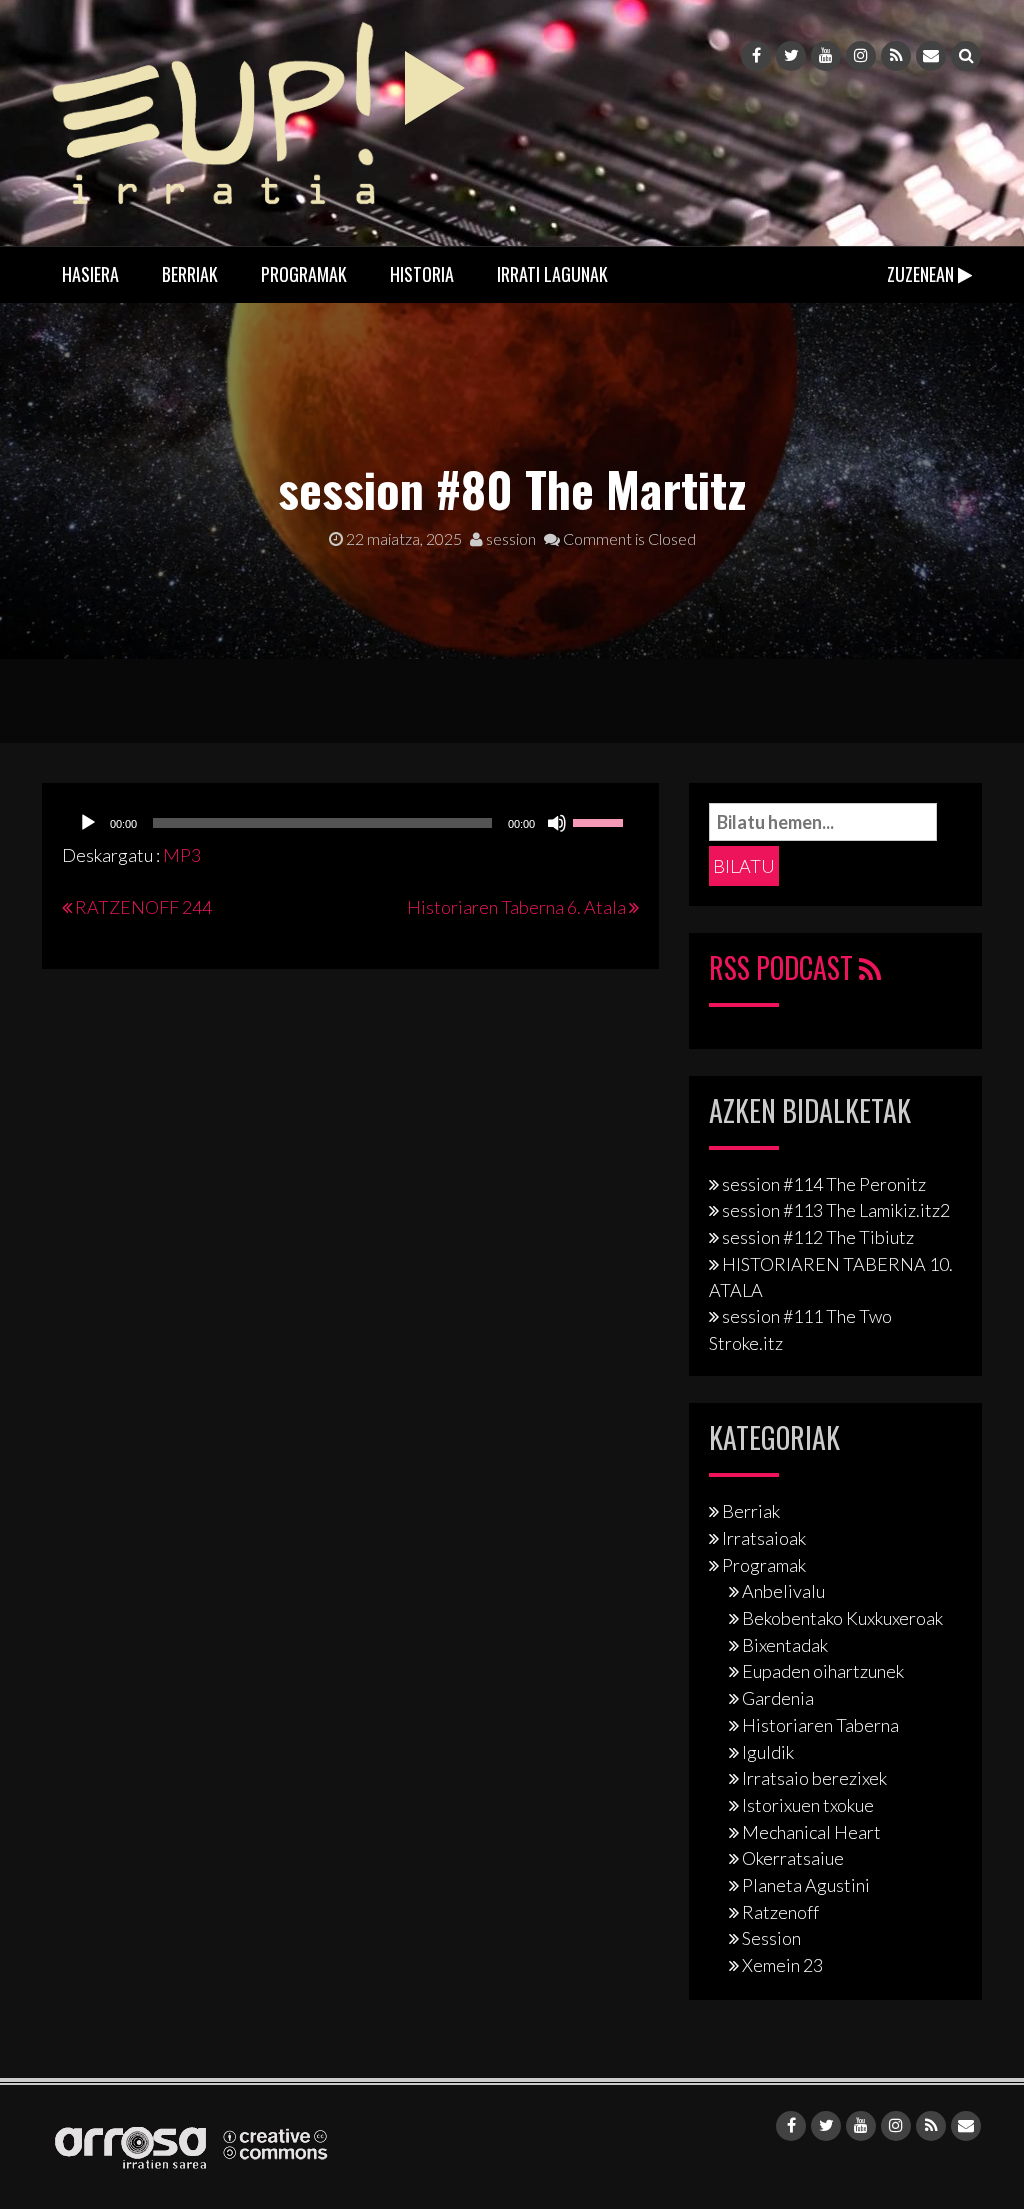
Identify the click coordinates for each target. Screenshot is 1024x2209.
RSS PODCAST (784, 967)
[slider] (601, 821)
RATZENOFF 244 (143, 907)
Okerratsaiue (793, 1858)
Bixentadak (785, 1645)
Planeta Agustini (806, 1885)
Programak (304, 274)
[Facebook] (756, 56)
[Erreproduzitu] (88, 823)
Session (771, 1938)
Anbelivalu (783, 1591)
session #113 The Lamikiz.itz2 (836, 1210)
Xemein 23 (782, 1965)
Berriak (190, 274)
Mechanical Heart (811, 1832)
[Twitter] (791, 56)
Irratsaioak (764, 1538)
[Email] (931, 56)
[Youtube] (826, 56)
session (509, 538)
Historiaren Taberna (820, 1725)
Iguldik (768, 1752)
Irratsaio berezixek (814, 1778)
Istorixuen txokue (808, 1805)
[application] (350, 823)
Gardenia (778, 1698)
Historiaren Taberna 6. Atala (516, 907)
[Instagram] (861, 56)
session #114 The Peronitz (824, 1184)
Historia (422, 274)
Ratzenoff (780, 1912)
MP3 (182, 855)
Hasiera (90, 274)
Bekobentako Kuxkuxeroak (842, 1618)
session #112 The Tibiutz (818, 1237)
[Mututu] (557, 823)
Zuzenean (922, 274)
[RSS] (896, 56)
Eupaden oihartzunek (823, 1671)
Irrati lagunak (552, 274)
